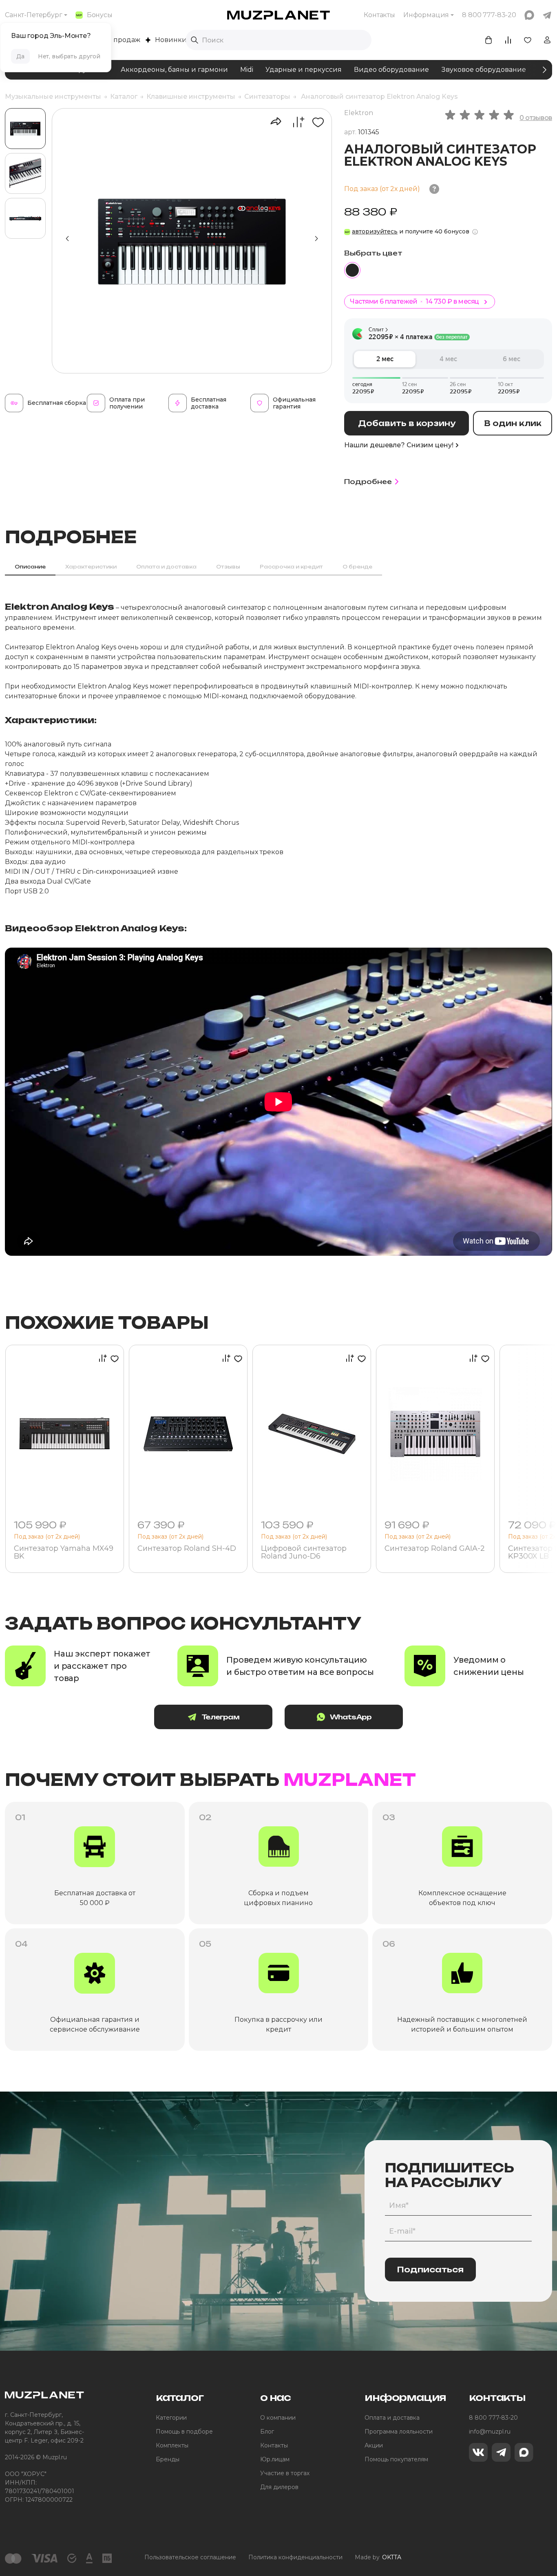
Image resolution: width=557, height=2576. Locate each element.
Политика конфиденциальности (295, 2557)
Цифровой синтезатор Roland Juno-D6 (304, 1553)
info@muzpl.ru (490, 2432)
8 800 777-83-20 (493, 2418)
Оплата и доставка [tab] (166, 567)
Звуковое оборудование (484, 70)
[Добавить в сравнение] (294, 122)
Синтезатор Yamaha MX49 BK (64, 1553)
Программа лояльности (399, 2432)
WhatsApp (351, 1717)
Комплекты (172, 2445)
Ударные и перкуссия (304, 70)
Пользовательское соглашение (190, 2557)
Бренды (168, 2459)
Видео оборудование (391, 70)
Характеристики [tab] (91, 567)
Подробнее (368, 482)
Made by (378, 2557)
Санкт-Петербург (34, 15)
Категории (171, 2418)
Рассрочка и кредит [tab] (291, 567)
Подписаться (430, 2270)
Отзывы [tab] (228, 567)
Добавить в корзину (407, 423)
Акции (374, 2445)
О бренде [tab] (357, 567)
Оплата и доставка (392, 2418)
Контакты (379, 15)
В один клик (513, 423)
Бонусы (100, 15)
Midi (247, 70)
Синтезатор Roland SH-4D (187, 1549)
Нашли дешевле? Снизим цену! (399, 445)
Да (20, 56)
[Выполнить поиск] (195, 40)
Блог (267, 2432)
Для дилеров (279, 2487)
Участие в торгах (285, 2473)
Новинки (171, 40)
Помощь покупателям (396, 2459)
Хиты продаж (117, 40)
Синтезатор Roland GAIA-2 (435, 1549)
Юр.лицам (275, 2459)
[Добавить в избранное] (315, 122)
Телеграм (220, 1717)
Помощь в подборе (184, 2432)
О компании (278, 2418)
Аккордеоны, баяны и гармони (174, 70)
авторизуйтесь (375, 231)
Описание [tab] (30, 567)
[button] (316, 239)
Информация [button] (426, 15)
